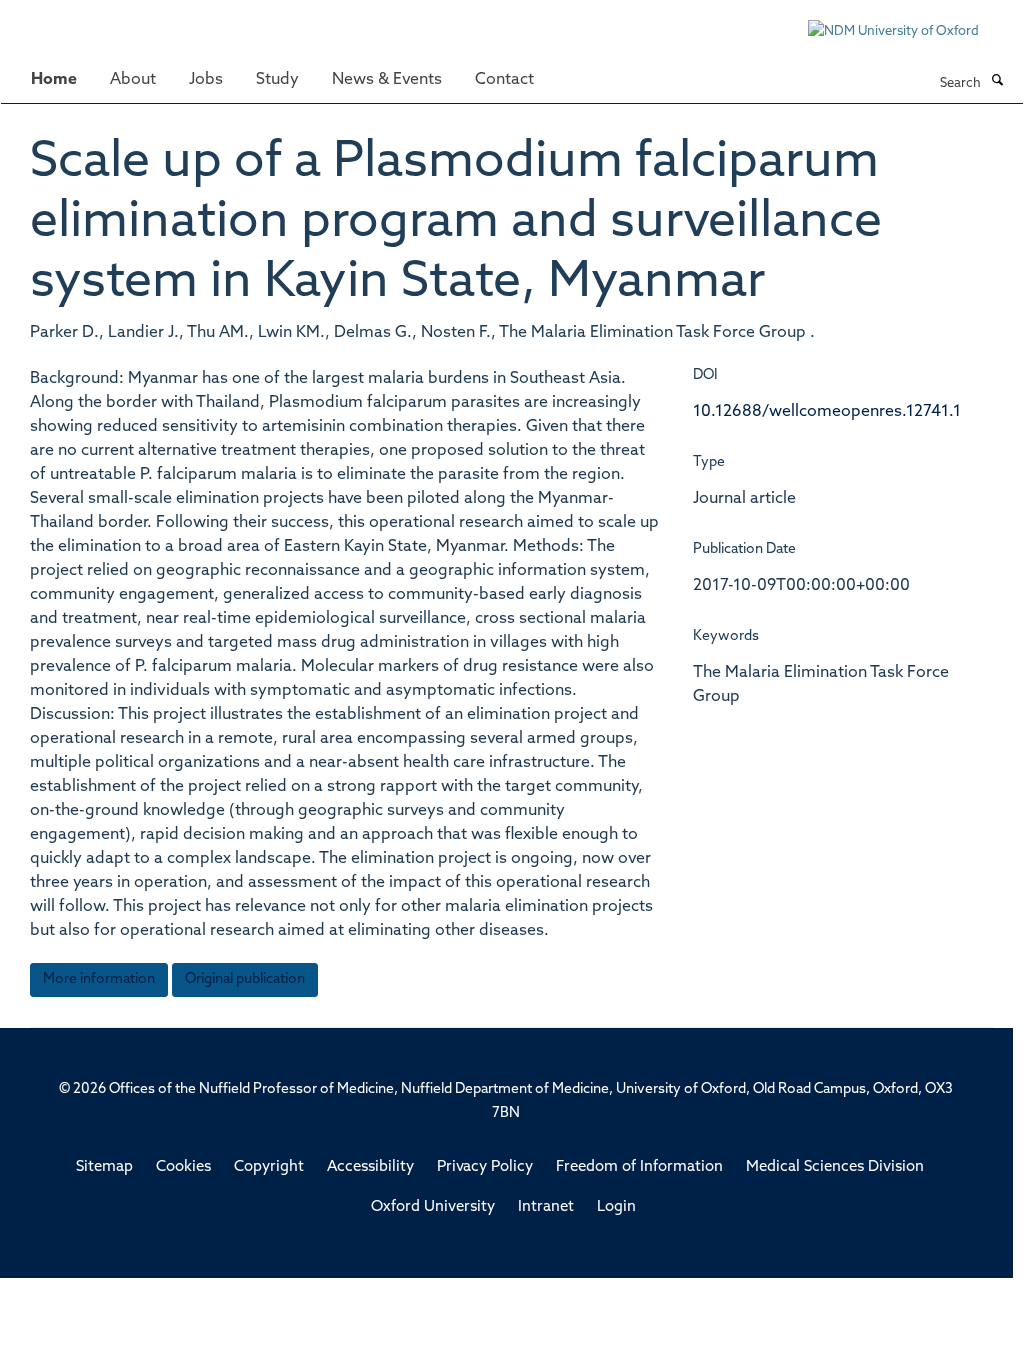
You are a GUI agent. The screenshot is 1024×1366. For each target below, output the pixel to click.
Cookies (183, 1167)
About (133, 80)
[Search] (997, 82)
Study (277, 80)
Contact (504, 80)
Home (54, 80)
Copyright (269, 1167)
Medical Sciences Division (835, 1167)
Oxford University (433, 1207)
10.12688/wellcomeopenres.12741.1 (827, 412)
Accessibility (370, 1167)
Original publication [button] (245, 979)
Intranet (546, 1207)
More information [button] (99, 979)
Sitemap (104, 1167)
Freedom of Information (639, 1167)
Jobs (206, 80)
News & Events (387, 80)
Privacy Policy (485, 1167)
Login (616, 1207)
